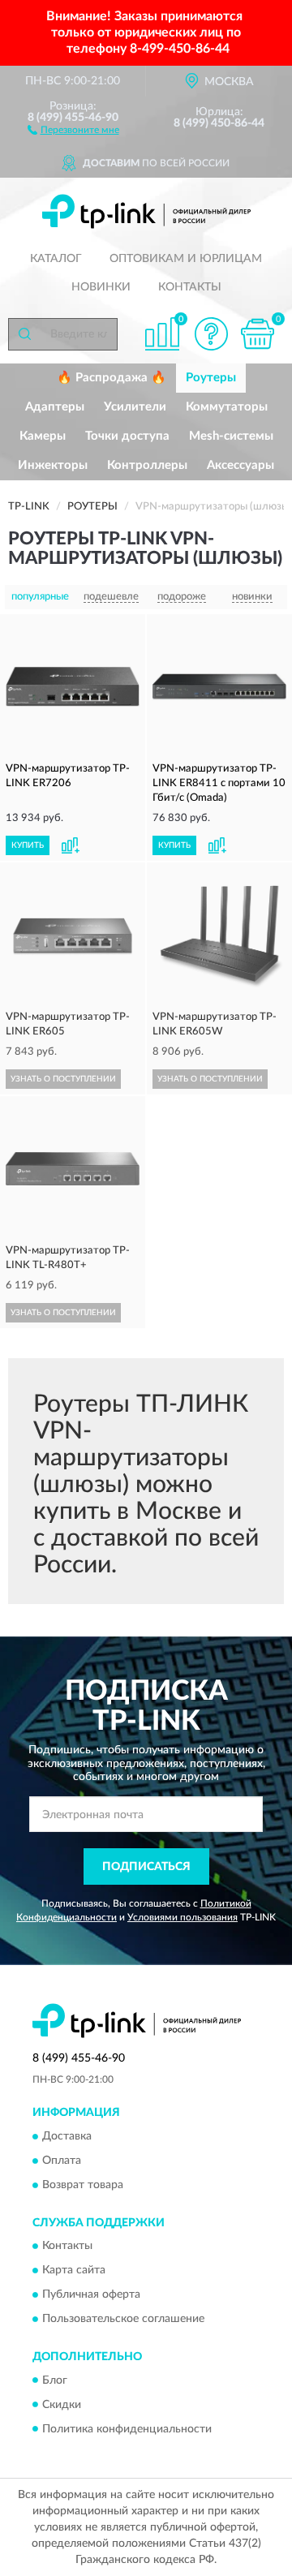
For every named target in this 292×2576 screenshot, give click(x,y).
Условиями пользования (182, 1917)
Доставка (67, 2136)
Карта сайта (74, 2271)
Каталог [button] (56, 259)
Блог (55, 2380)
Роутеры (211, 378)
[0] (257, 334)
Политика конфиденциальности (127, 2429)
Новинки (101, 287)
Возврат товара (83, 2185)
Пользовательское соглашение (123, 2320)
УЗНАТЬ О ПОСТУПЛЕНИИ (63, 1079)
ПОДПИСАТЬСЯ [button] (146, 1867)
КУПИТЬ (28, 845)
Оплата (62, 2161)
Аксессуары (240, 465)
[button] (73, 129)
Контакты (190, 287)
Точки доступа (127, 436)
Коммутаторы (227, 407)
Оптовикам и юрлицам (186, 259)
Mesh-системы (231, 436)
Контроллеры (147, 465)
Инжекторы (53, 465)
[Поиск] (24, 334)
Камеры (43, 436)
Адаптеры (55, 407)
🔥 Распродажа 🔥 (112, 378)
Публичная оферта (91, 2295)
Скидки (62, 2405)
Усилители (135, 407)
